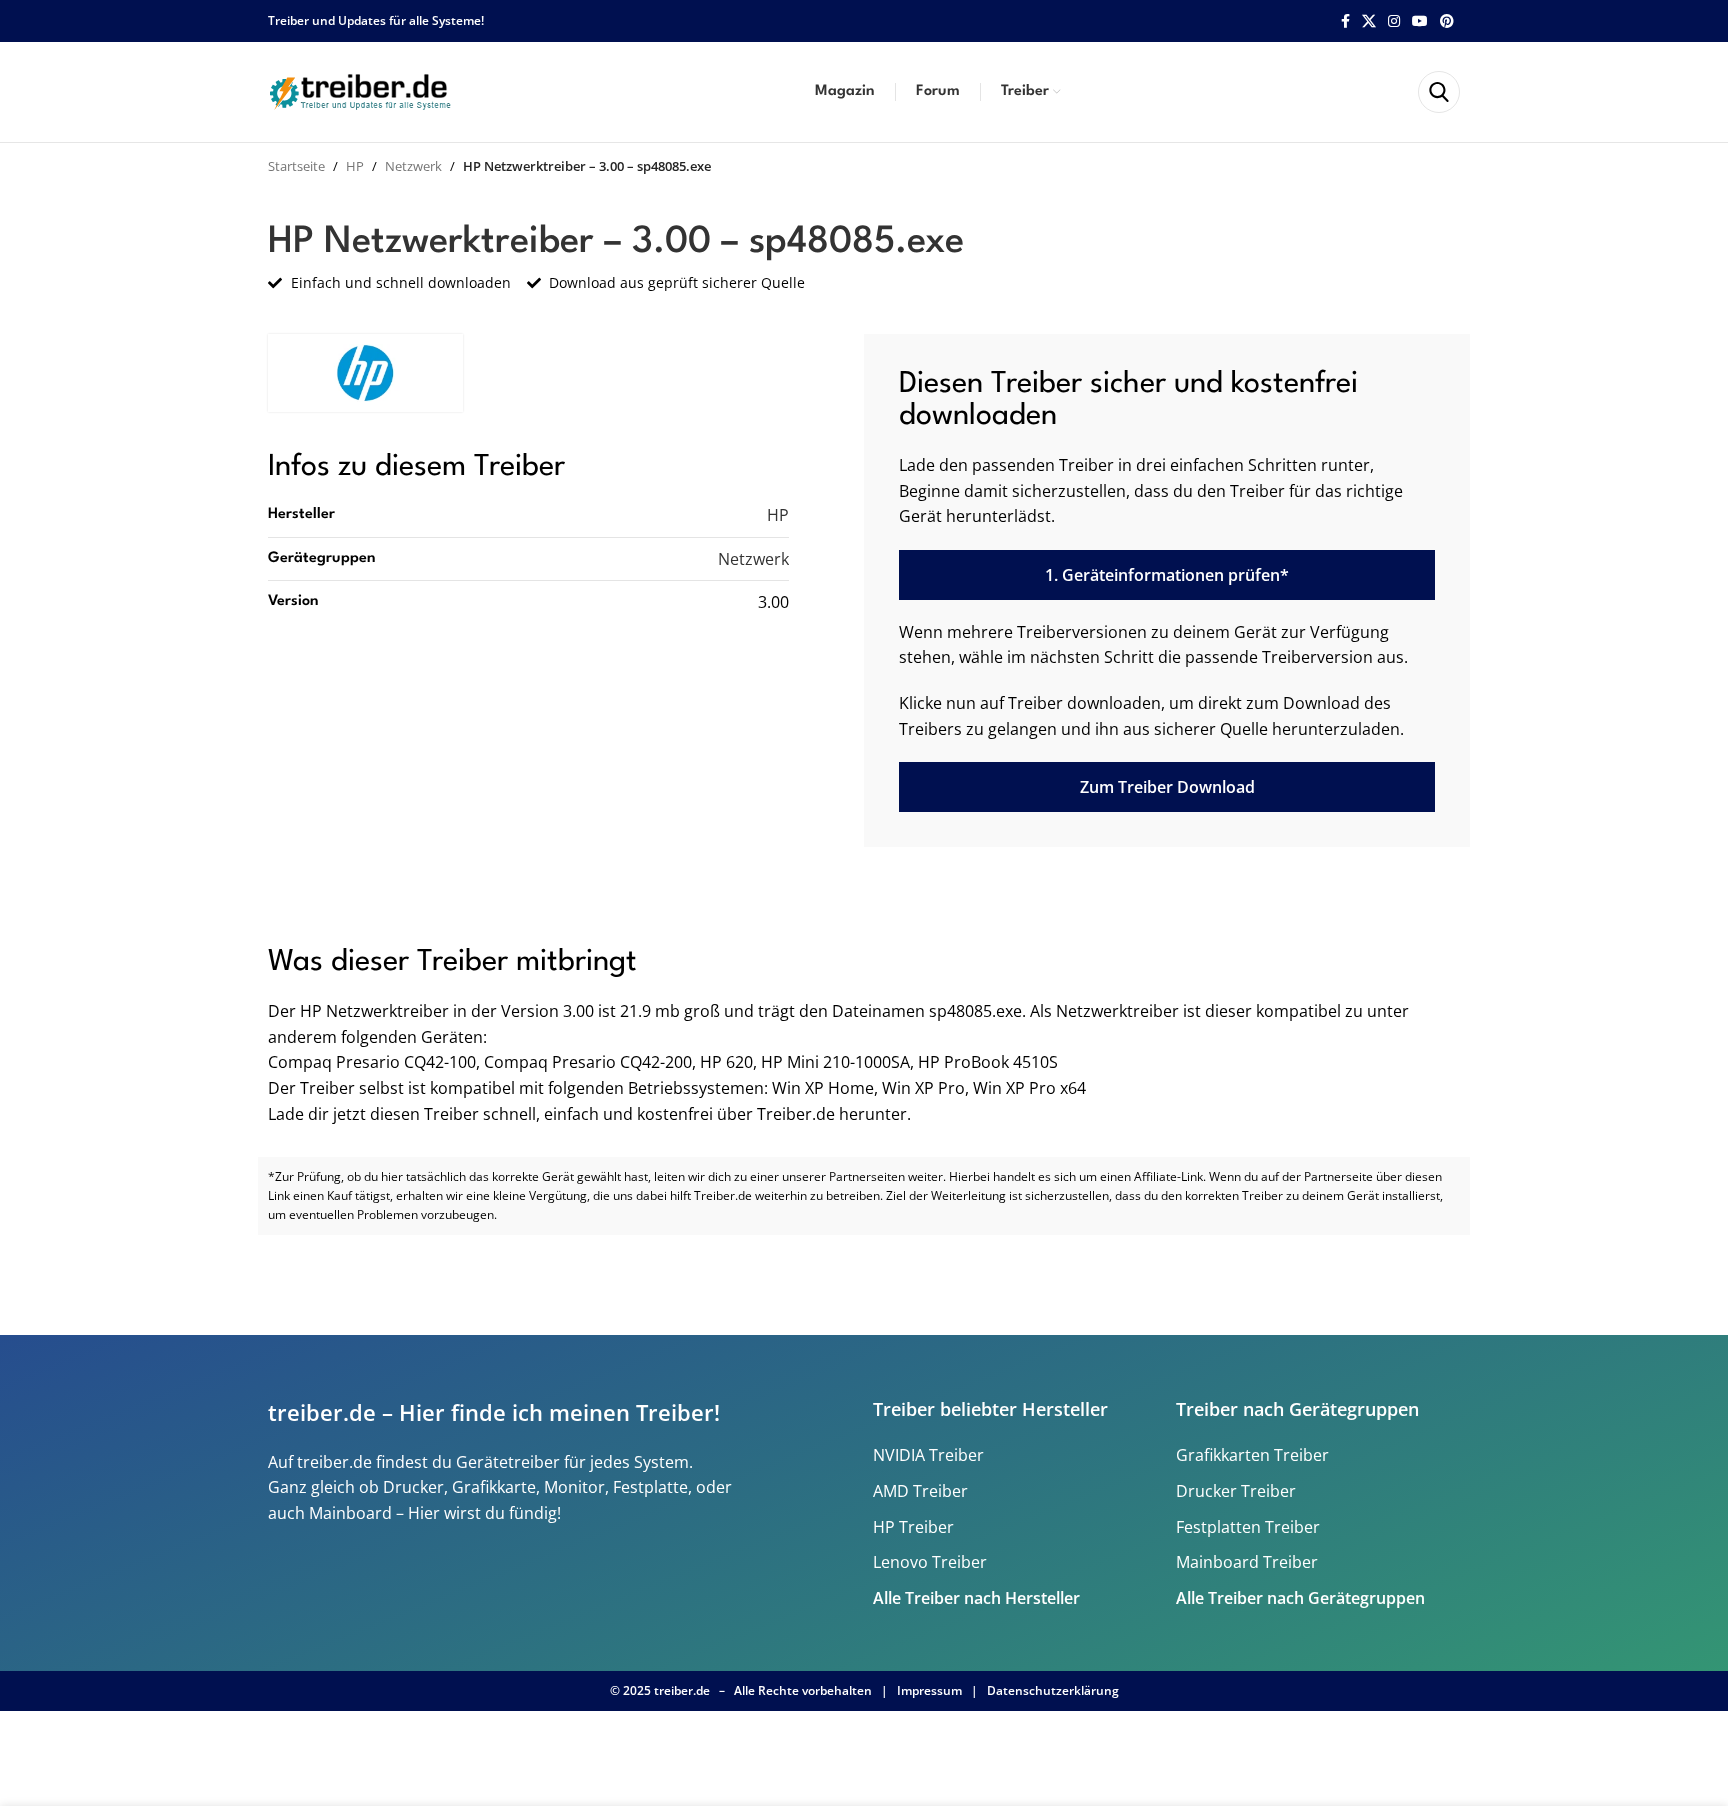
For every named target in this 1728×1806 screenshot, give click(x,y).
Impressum (929, 1690)
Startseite (296, 166)
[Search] (1439, 92)
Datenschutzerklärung (1053, 1690)
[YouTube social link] (1420, 21)
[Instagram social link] (1394, 21)
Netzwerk (413, 166)
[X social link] (1369, 21)
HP (355, 166)
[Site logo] (363, 90)
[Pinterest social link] (1447, 21)
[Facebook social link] (1345, 21)
